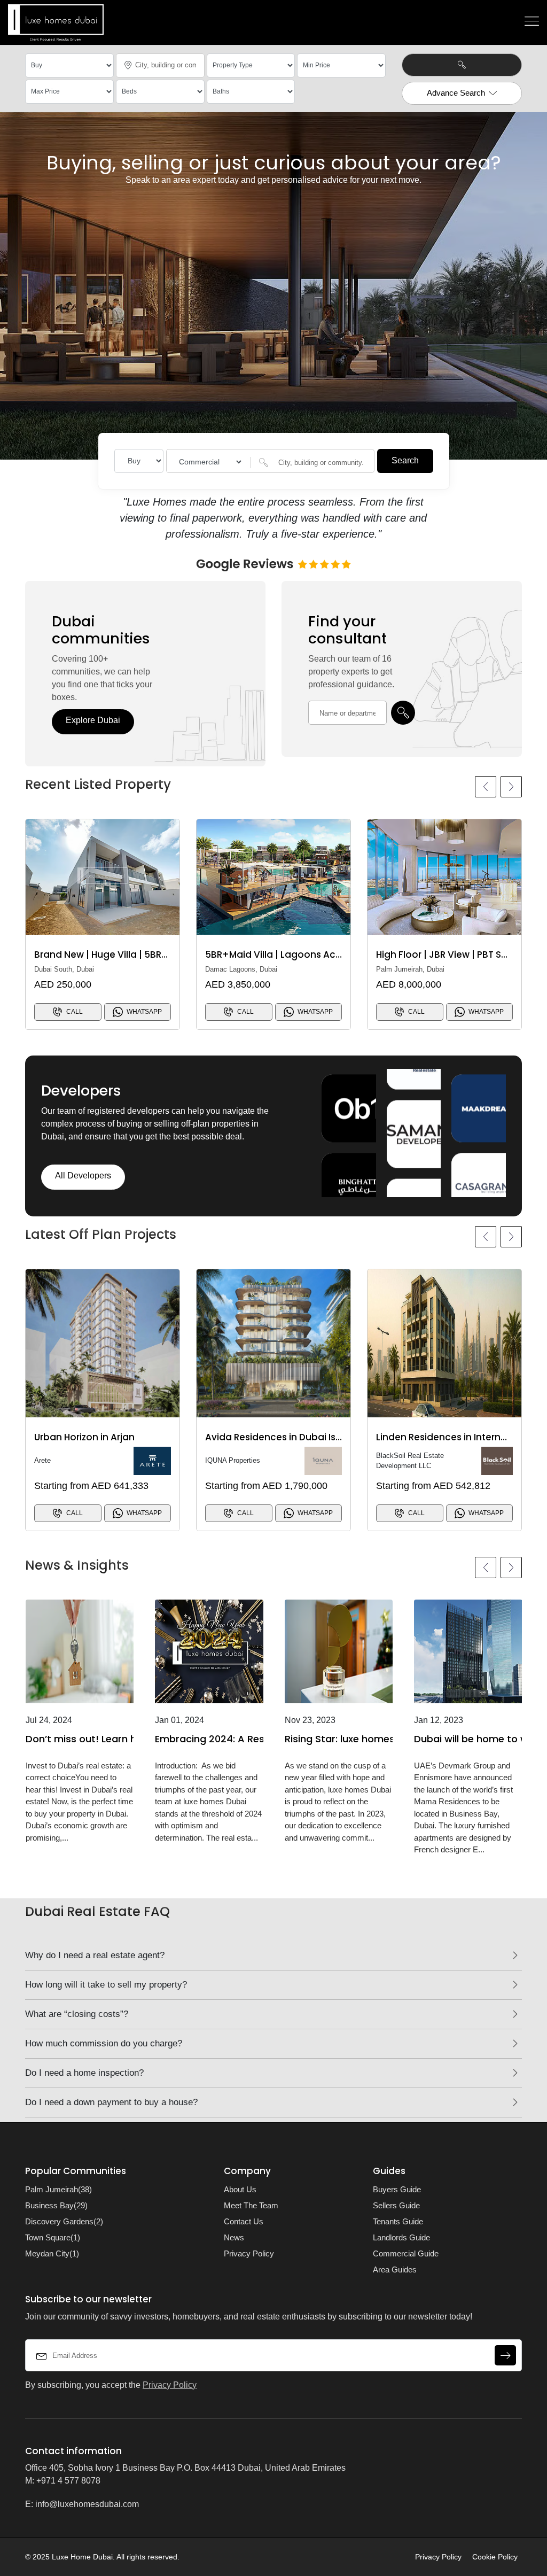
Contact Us (244, 2221)
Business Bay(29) (56, 2205)
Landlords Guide (401, 2237)
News (234, 2237)
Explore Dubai (93, 720)
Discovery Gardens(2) (64, 2221)
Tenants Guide (398, 2221)
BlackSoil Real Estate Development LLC (410, 1461)
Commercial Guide (406, 2253)
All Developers (83, 1176)
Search (405, 460)
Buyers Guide (397, 2189)
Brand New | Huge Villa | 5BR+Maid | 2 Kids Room (144, 955)
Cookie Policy (495, 2557)
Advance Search (456, 93)
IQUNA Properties (233, 1460)
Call (75, 1012)
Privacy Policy (249, 2253)
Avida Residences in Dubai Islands (283, 1437)
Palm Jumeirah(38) (58, 2189)
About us (240, 2189)
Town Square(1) (53, 2237)
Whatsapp (144, 1012)
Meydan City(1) (52, 2253)
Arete (42, 1460)
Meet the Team (251, 2205)
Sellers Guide (396, 2205)
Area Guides (395, 2269)
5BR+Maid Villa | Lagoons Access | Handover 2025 (320, 955)
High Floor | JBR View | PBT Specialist (458, 955)
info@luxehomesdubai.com (87, 2504)
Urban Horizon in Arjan (84, 1437)
